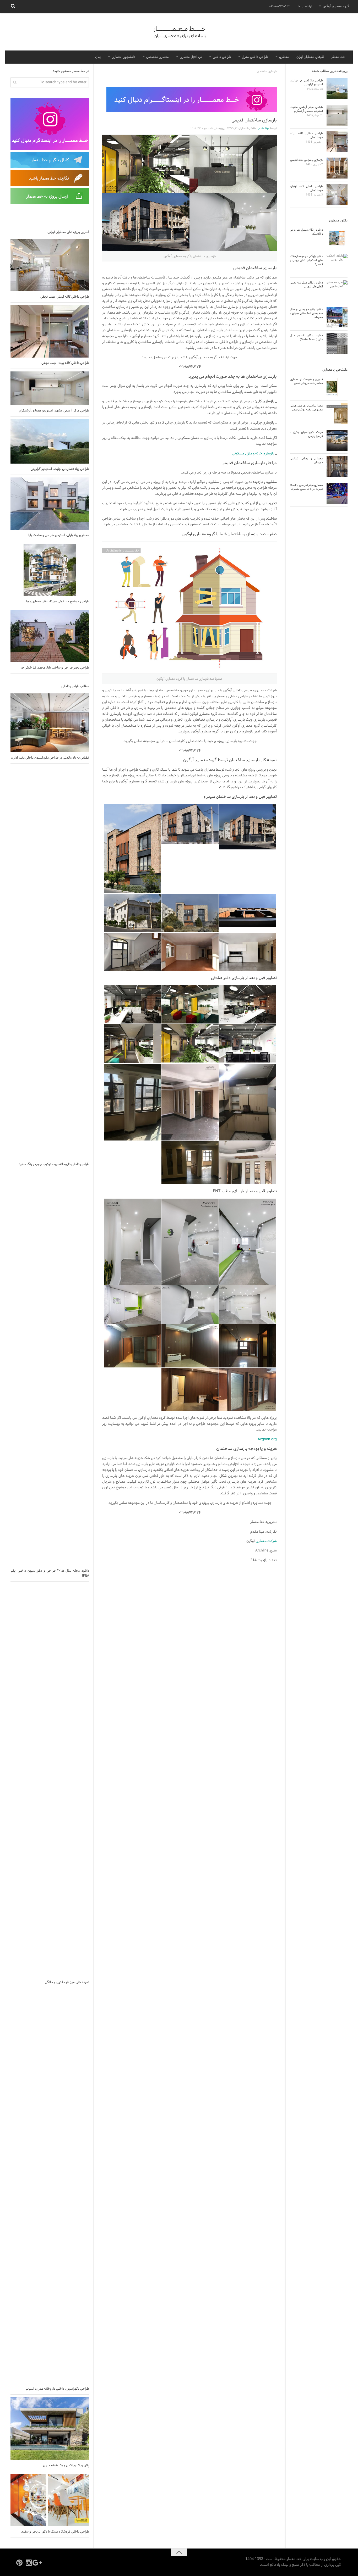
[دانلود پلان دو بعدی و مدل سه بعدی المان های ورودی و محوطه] (337, 317)
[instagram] (29, 2563)
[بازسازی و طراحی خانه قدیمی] (337, 168)
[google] (38, 2563)
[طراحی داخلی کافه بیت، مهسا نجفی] (50, 331)
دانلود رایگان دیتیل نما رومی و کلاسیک (306, 232)
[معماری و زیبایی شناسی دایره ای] (337, 467)
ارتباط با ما (305, 7)
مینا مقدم (264, 128)
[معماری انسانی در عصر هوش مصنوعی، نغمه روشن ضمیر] (337, 414)
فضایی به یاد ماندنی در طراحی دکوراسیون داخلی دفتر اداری (50, 758)
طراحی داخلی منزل (255, 57)
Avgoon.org (267, 1439)
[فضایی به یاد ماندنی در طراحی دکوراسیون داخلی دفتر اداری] (50, 723)
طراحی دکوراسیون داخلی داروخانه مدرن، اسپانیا (57, 2389)
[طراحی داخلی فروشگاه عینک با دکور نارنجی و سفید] (50, 2500)
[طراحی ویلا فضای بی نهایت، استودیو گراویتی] (50, 441)
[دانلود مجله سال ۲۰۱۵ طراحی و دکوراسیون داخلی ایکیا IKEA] (50, 1369)
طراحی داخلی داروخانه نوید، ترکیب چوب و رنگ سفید (54, 1164)
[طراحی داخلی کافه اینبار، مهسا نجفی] (50, 265)
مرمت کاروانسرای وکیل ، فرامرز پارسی (306, 434)
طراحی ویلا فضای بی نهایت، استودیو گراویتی (60, 469)
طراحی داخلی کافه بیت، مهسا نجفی (65, 363)
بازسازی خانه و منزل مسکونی (253, 454)
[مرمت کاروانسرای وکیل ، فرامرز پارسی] (337, 440)
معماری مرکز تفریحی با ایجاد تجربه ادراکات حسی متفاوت (306, 487)
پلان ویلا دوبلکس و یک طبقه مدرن (66, 2466)
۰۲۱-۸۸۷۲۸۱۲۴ (280, 7)
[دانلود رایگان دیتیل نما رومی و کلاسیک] (337, 238)
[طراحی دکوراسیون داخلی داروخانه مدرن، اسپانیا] (50, 2187)
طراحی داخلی (222, 57)
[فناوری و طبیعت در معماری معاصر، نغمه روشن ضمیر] (337, 387)
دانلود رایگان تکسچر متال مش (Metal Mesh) (306, 338)
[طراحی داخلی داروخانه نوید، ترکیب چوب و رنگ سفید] (50, 962)
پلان (98, 57)
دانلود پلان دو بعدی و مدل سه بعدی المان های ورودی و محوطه (306, 313)
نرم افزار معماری (191, 57)
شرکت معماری (266, 1541)
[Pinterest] (19, 2563)
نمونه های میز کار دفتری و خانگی (67, 1982)
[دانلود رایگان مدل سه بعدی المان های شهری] (337, 291)
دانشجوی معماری (123, 57)
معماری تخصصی (158, 57)
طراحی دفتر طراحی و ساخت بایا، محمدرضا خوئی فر (55, 668)
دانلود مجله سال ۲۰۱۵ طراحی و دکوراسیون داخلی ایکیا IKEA (50, 1573)
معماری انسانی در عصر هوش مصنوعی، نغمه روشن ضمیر (306, 408)
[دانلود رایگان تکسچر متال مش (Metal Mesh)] (337, 344)
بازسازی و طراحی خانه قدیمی (307, 160)
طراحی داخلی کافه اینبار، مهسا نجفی (65, 297)
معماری (284, 57)
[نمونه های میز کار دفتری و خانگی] (50, 1781)
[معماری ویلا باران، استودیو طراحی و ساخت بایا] (50, 504)
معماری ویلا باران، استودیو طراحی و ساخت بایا (59, 535)
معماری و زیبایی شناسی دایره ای (306, 461)
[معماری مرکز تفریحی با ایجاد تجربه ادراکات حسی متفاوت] (337, 493)
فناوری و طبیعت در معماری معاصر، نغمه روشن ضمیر (306, 381)
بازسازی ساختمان (267, 71)
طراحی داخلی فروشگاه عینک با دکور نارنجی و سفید (55, 2532)
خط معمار (338, 57)
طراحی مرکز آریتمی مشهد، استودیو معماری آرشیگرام (54, 411)
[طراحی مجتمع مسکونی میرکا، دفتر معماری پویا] (50, 570)
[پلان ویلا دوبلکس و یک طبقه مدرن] (50, 2429)
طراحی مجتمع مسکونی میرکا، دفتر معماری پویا (58, 602)
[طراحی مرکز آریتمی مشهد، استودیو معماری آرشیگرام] (50, 388)
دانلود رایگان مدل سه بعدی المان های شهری (306, 285)
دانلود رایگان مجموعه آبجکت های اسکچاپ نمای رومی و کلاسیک (306, 260)
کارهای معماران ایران (310, 57)
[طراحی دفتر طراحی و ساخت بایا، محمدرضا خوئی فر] (50, 636)
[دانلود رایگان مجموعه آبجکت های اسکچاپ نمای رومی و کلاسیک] (337, 264)
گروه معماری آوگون (336, 7)
